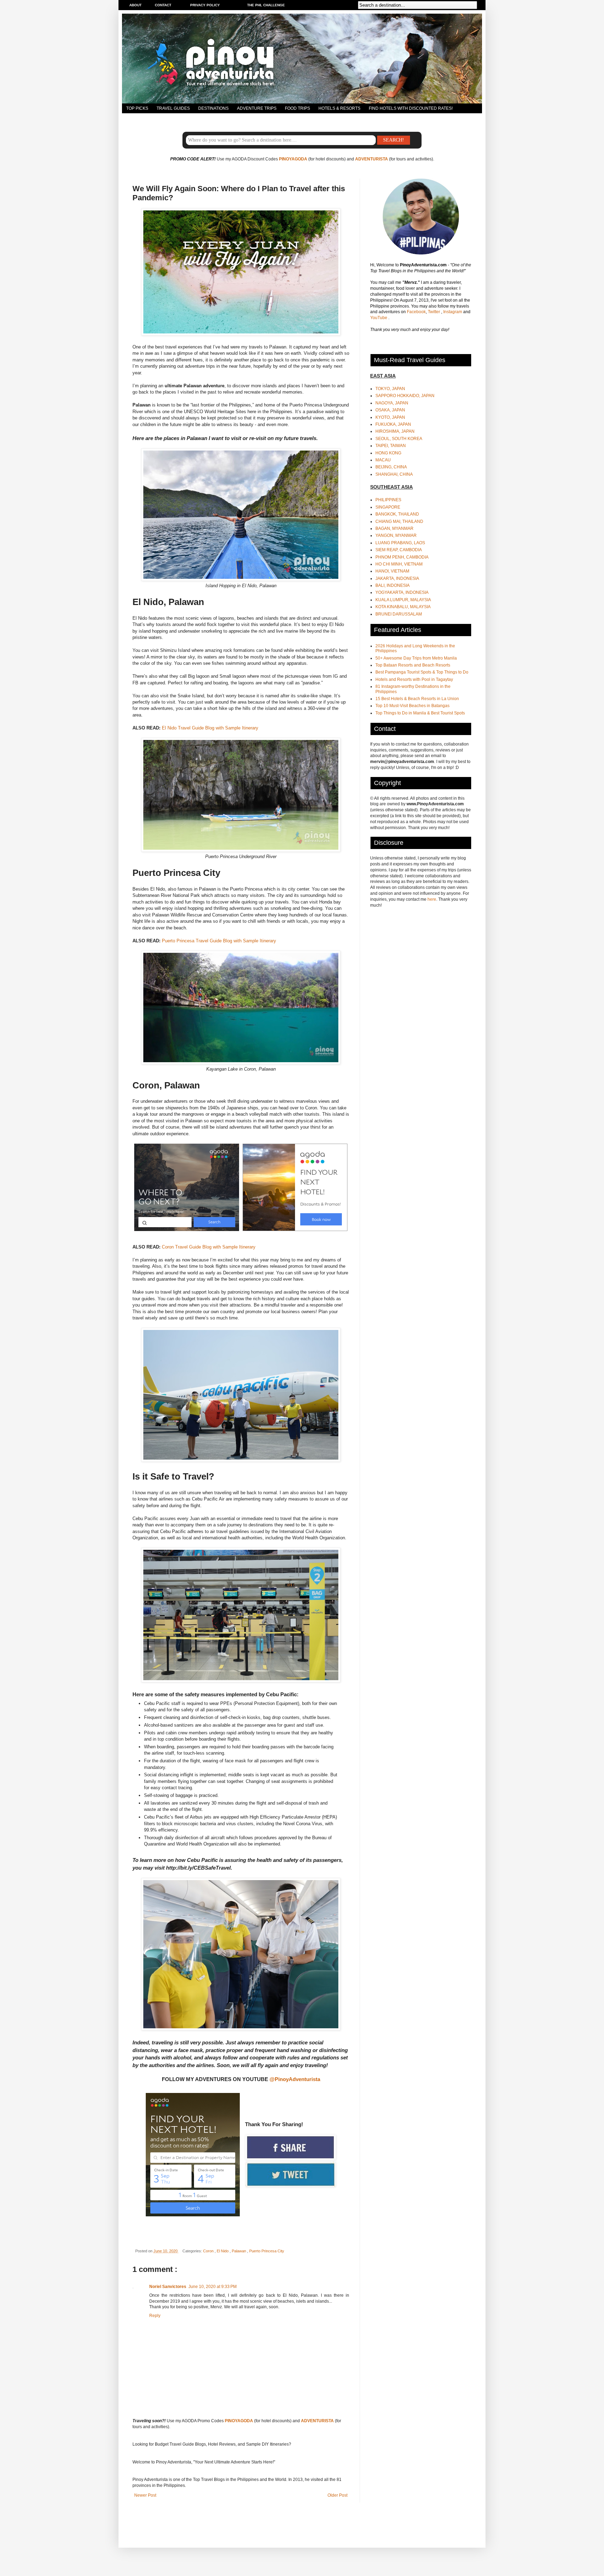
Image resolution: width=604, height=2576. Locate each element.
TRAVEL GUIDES (173, 108)
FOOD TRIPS (297, 108)
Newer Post (145, 2495)
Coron (209, 2251)
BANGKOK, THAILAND (397, 514)
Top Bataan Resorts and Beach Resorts (413, 665)
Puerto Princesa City (267, 2251)
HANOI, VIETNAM (392, 571)
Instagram (453, 312)
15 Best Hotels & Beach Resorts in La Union (417, 699)
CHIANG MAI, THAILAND (399, 521)
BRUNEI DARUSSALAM (399, 614)
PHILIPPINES (388, 500)
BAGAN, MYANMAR (394, 528)
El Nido (223, 2251)
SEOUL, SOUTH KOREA (399, 439)
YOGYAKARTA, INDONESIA (402, 592)
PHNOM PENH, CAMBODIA (402, 557)
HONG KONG (388, 453)
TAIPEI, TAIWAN (391, 446)
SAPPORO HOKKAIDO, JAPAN (405, 396)
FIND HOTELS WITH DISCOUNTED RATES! (411, 108)
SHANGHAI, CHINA (394, 474)
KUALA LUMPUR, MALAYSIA (403, 600)
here (432, 899)
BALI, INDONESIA (393, 585)
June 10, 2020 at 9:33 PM (213, 2287)
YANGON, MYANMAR (396, 535)
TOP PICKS (137, 108)
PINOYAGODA (293, 159)
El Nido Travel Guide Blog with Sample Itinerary (210, 728)
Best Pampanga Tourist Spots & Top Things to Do (422, 672)
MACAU (383, 460)
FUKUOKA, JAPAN (393, 424)
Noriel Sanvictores (168, 2287)
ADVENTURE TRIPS (257, 108)
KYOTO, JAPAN (390, 417)
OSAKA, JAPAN (390, 410)
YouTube (379, 318)
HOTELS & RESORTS (339, 108)
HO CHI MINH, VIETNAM (399, 564)
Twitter (434, 312)
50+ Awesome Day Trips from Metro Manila (416, 658)
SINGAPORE (388, 507)
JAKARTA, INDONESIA (397, 578)
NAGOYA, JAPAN (392, 403)
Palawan (239, 2251)
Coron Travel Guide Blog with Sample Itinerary (209, 1247)
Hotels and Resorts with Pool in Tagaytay (414, 679)
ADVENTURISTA (372, 159)
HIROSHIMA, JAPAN (395, 431)
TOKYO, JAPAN (390, 389)
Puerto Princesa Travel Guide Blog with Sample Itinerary (219, 941)
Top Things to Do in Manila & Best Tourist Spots (420, 713)
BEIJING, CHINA (391, 467)
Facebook (416, 312)
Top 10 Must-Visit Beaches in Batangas (412, 706)
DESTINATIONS (213, 108)
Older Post (337, 2495)
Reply (155, 2316)
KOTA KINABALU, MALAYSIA (403, 607)
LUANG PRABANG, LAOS (400, 543)
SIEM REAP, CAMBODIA (399, 550)
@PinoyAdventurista (295, 2079)
